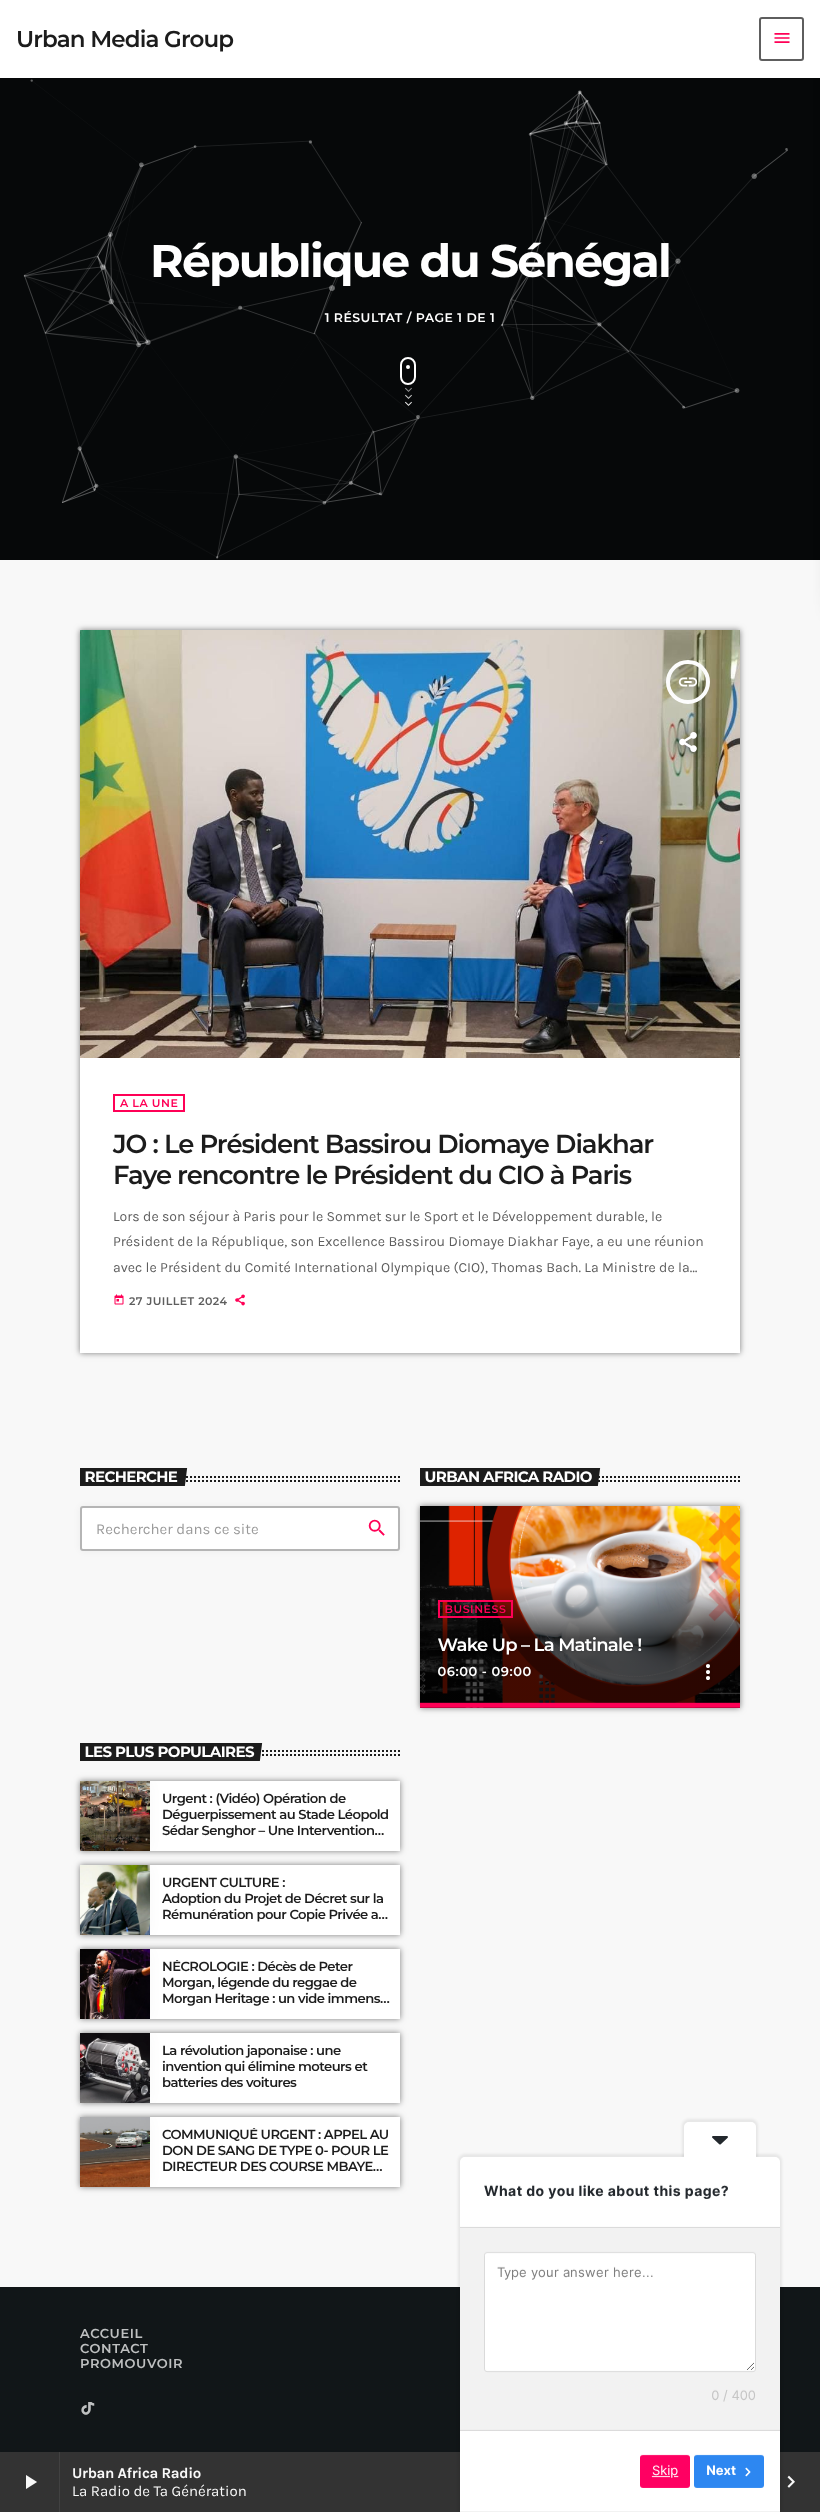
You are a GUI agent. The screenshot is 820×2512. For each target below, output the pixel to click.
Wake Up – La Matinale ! (540, 1645)
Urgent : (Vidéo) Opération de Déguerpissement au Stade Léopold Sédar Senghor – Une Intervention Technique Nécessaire (275, 1822)
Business (476, 1609)
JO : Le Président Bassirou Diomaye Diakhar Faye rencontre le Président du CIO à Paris (383, 1159)
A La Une (149, 1103)
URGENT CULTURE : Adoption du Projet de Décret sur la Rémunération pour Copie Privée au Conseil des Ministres (276, 1906)
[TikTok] (88, 2409)
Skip (665, 2471)
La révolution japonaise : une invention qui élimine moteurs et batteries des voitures (264, 2067)
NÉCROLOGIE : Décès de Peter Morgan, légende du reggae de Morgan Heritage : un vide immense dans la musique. (275, 1990)
